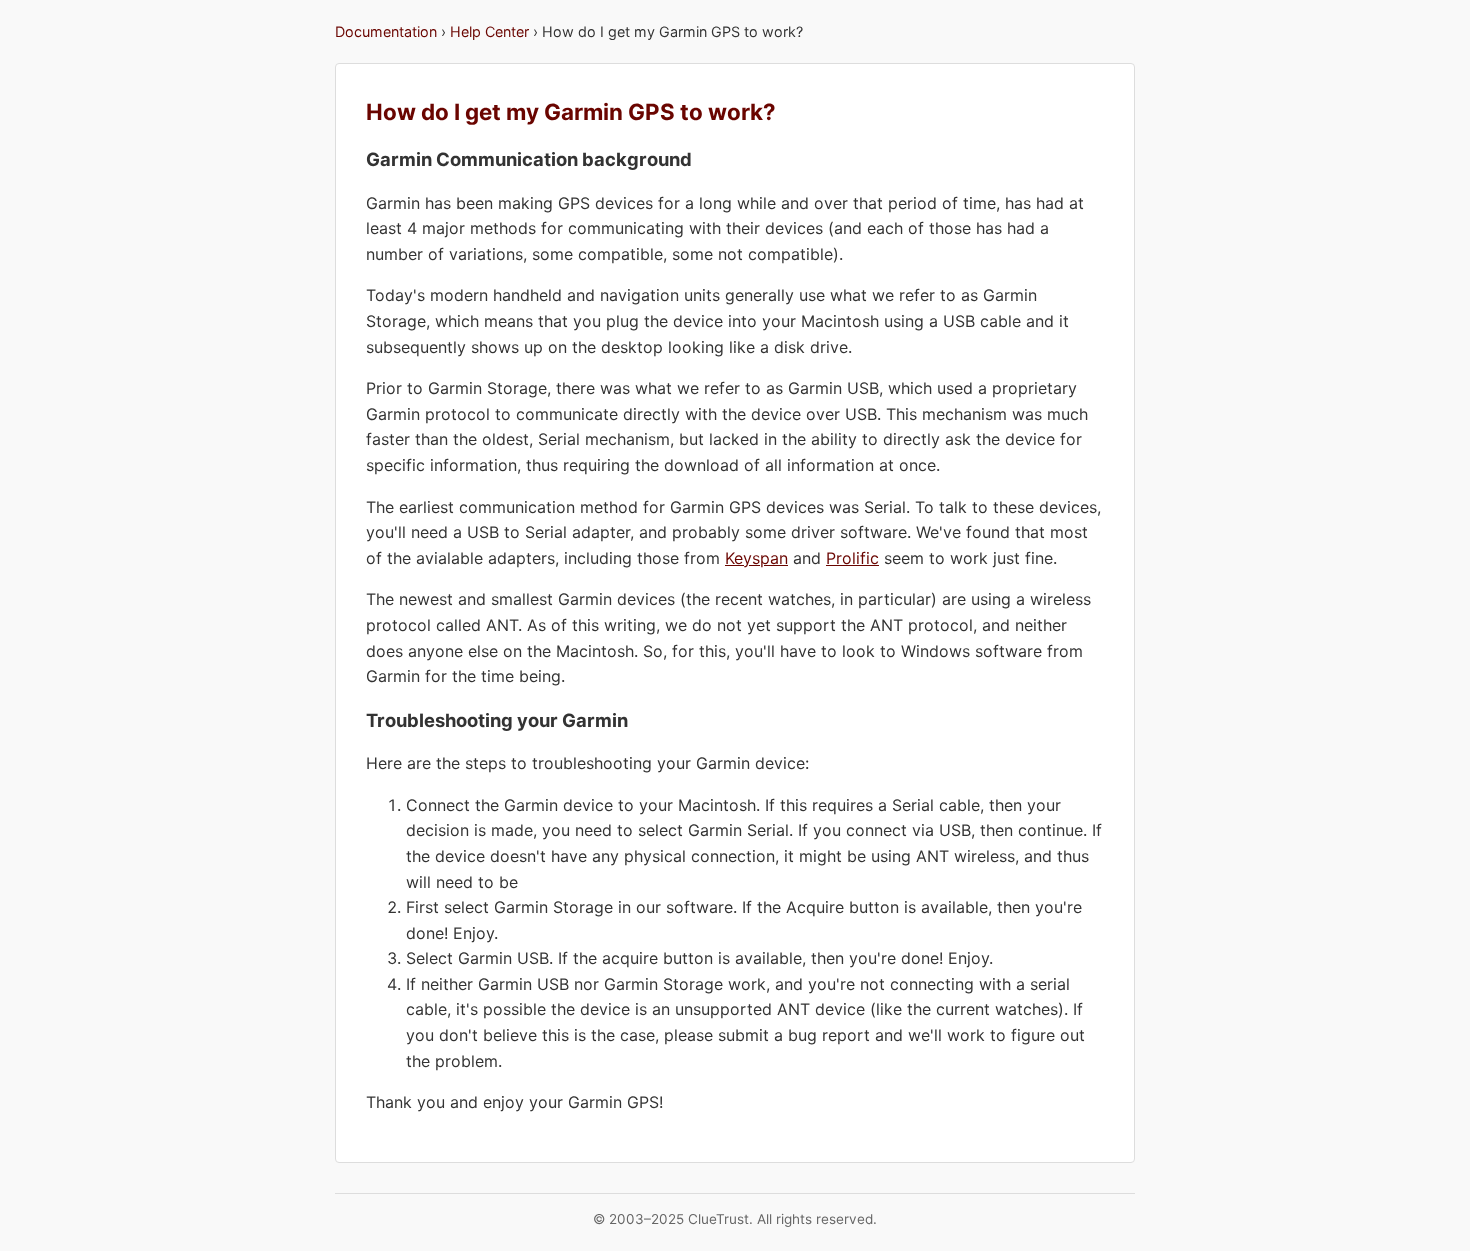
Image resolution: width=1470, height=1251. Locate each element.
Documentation (386, 31)
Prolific (852, 558)
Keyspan (756, 558)
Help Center (489, 31)
